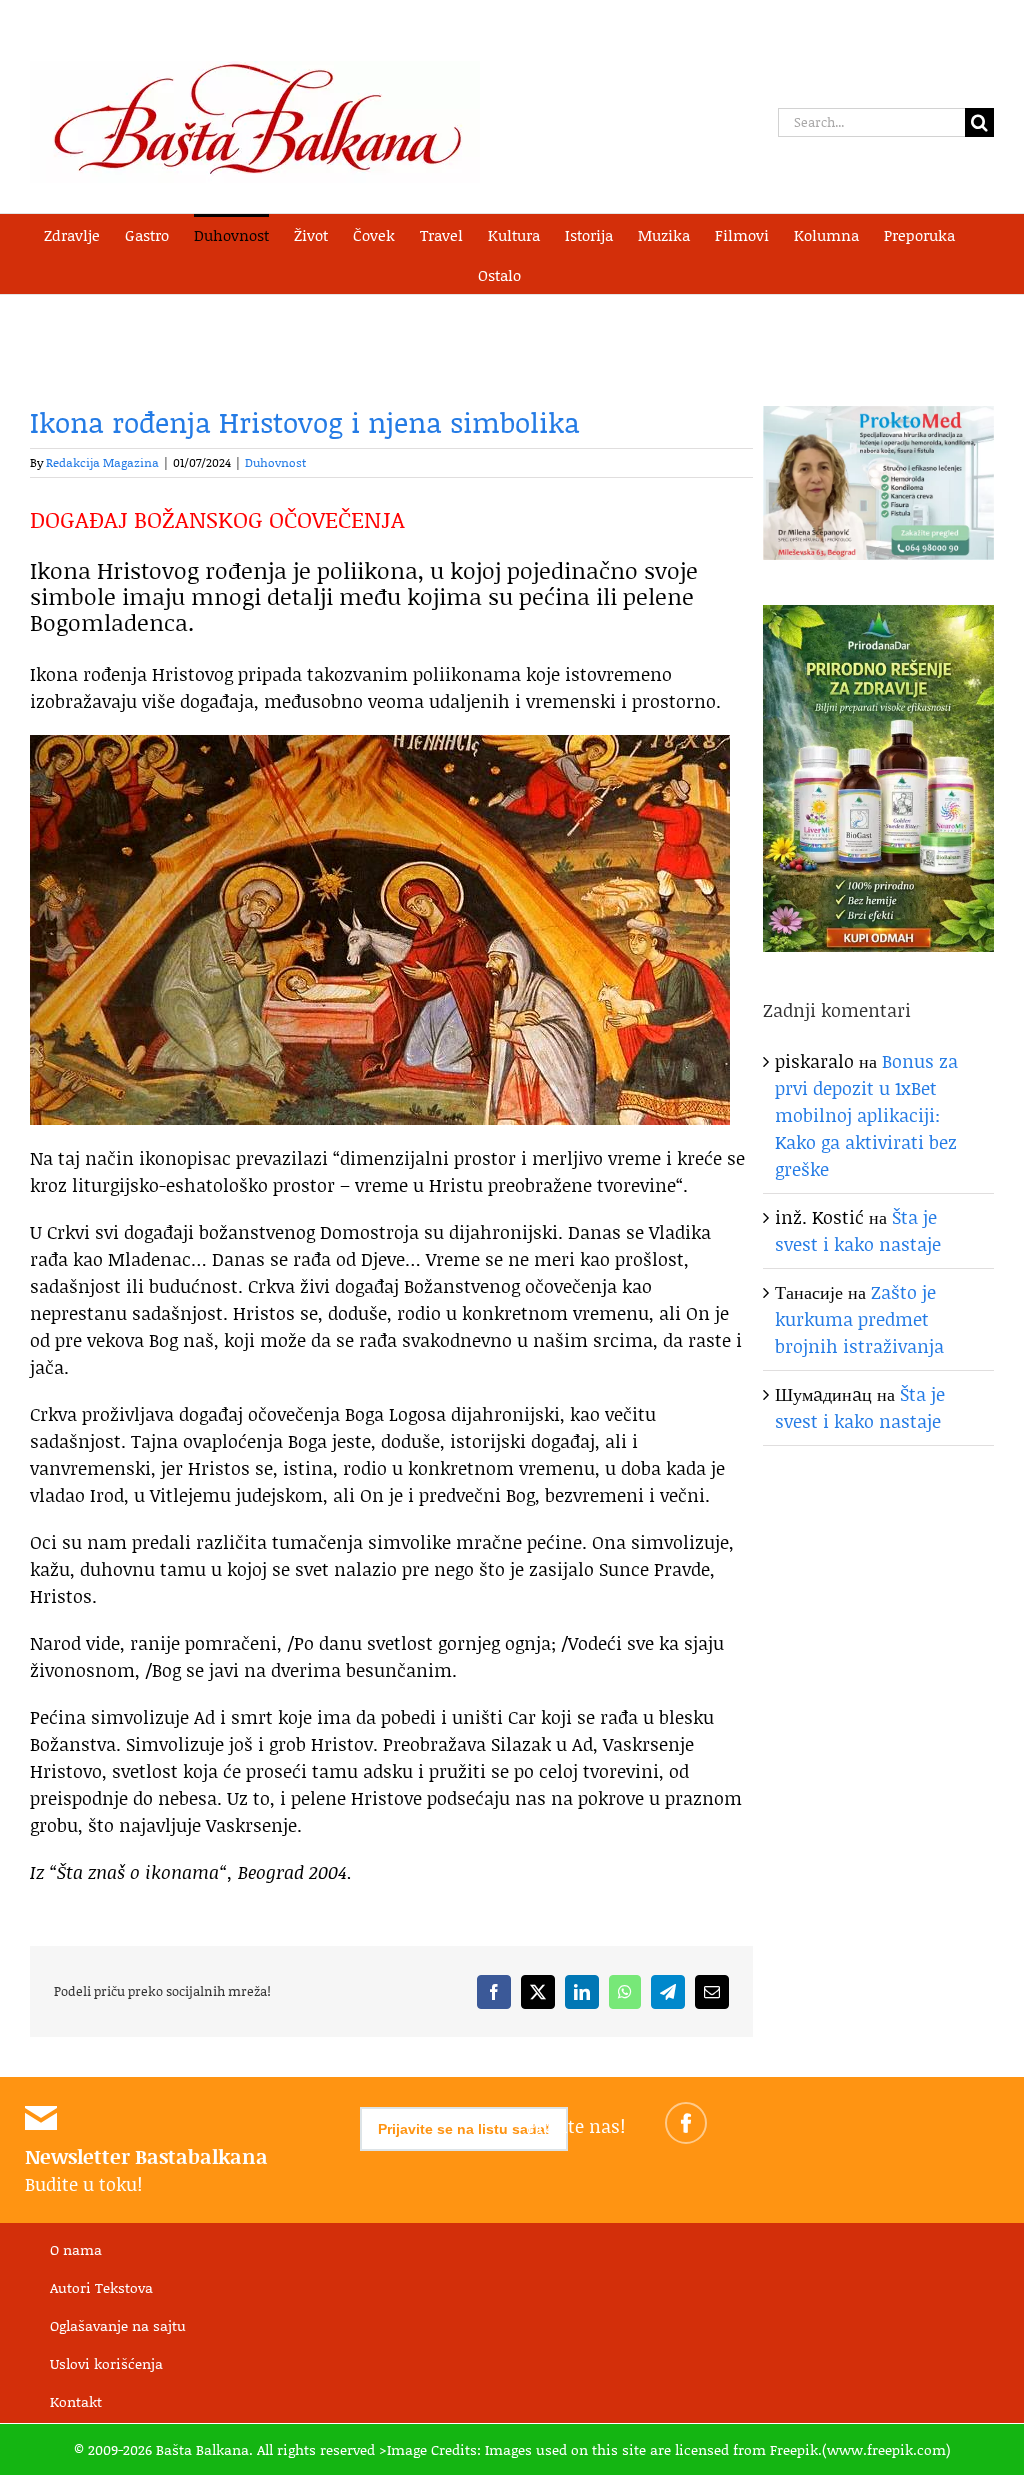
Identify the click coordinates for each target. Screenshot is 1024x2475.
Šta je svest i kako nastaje (858, 1230)
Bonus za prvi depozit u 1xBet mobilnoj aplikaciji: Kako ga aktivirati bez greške (866, 1115)
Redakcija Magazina (102, 462)
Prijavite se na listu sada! (464, 2129)
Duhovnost (275, 462)
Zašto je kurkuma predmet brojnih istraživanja (859, 1319)
